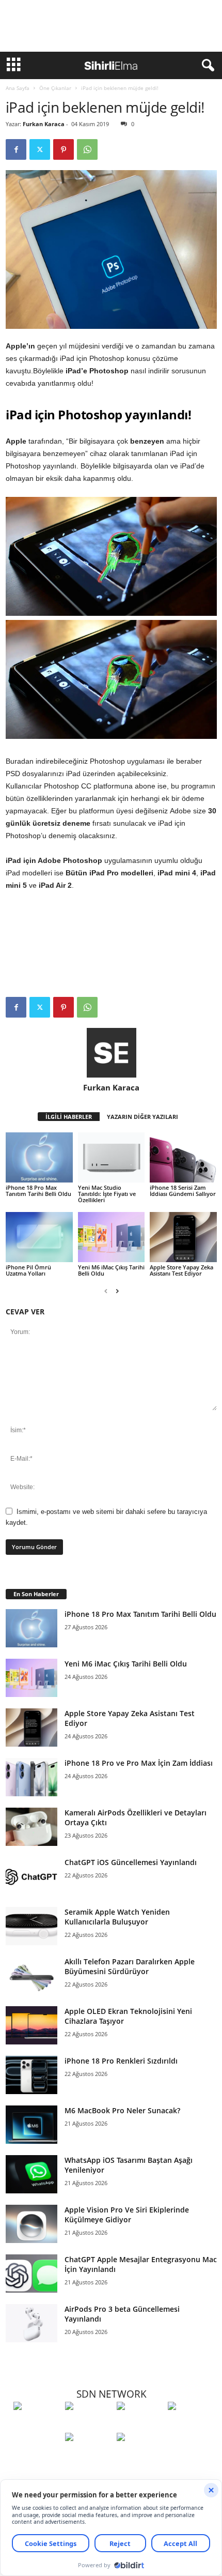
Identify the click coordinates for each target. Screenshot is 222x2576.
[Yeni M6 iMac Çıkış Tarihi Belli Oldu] (112, 1237)
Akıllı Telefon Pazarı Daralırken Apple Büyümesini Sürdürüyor (130, 1966)
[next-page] (117, 1291)
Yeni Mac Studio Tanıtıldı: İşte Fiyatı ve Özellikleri (107, 1194)
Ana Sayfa (18, 88)
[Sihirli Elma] (88, 2425)
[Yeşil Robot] (140, 2425)
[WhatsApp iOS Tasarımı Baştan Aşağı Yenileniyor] (31, 2175)
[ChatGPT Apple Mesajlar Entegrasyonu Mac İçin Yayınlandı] (31, 2274)
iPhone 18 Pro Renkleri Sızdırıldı (121, 2061)
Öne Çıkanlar (55, 88)
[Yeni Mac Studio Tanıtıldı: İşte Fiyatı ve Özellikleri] (112, 1157)
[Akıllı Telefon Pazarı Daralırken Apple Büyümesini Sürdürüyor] (31, 1976)
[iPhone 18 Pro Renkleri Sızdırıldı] (31, 2075)
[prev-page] (106, 1291)
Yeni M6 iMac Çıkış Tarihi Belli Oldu (111, 1270)
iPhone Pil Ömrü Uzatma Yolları (28, 1270)
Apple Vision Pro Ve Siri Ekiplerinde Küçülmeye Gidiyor (127, 2215)
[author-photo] (111, 1053)
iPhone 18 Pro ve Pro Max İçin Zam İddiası (139, 1763)
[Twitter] (40, 149)
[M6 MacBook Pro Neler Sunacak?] (31, 2125)
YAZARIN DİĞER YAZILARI (142, 1117)
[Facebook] (16, 149)
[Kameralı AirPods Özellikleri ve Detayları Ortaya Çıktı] (31, 1827)
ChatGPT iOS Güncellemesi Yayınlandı (131, 1862)
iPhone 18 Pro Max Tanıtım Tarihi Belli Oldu (38, 1191)
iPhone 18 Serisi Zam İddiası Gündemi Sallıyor (183, 1191)
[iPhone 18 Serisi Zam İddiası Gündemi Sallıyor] (183, 1157)
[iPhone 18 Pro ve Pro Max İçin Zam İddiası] (31, 1777)
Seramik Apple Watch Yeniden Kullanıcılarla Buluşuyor (117, 1917)
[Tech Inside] (191, 2425)
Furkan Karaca (44, 124)
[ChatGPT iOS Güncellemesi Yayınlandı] (31, 1877)
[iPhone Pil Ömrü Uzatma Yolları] (39, 1237)
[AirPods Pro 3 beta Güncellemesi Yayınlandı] (31, 2323)
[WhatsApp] (87, 149)
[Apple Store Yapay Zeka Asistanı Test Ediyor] (183, 1237)
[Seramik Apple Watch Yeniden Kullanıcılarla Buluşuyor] (31, 1926)
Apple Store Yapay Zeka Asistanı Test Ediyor (181, 1270)
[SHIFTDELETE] (37, 2425)
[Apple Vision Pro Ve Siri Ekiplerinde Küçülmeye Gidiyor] (31, 2224)
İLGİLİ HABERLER (69, 1117)
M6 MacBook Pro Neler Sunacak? (122, 2110)
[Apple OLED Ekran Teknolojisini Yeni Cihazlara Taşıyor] (31, 2026)
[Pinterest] (64, 149)
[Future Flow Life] (140, 2456)
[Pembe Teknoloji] (88, 2456)
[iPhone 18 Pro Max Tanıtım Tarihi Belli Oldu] (39, 1157)
